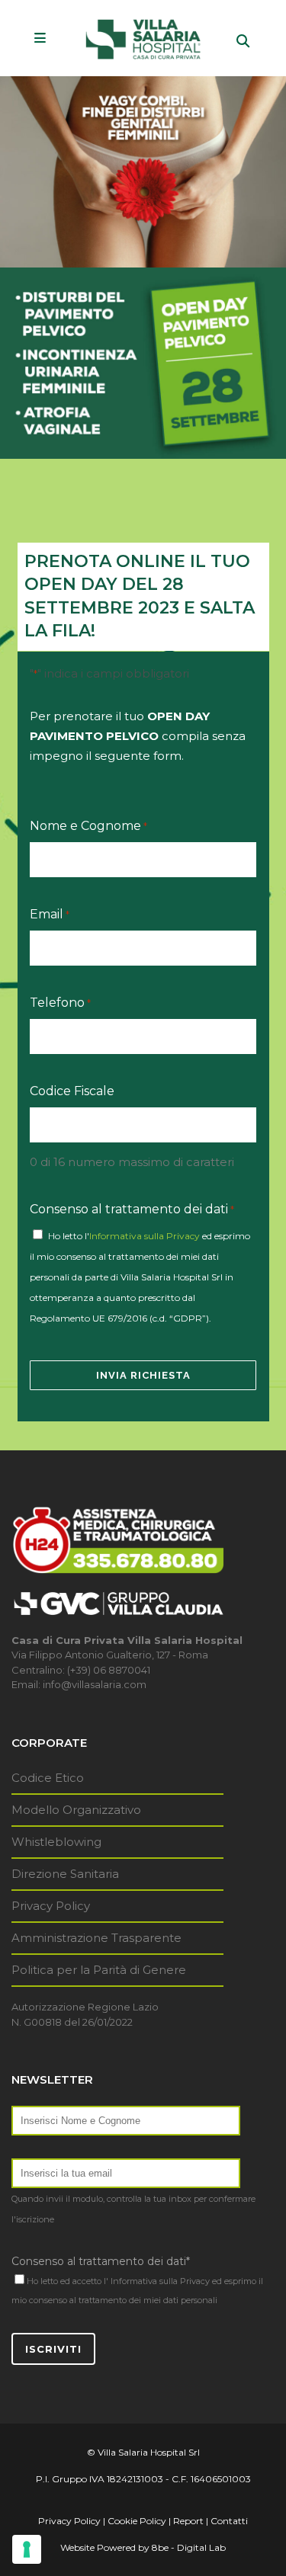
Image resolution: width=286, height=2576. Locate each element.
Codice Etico (48, 1778)
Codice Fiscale (72, 1091)
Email (50, 914)
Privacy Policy (51, 1906)
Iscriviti (53, 2349)
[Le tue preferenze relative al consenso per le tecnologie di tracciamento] (27, 2549)
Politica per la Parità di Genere (99, 1970)
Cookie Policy (137, 2521)
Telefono (60, 1003)
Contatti (229, 2521)
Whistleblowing (56, 1842)
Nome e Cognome (88, 826)
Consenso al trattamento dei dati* (101, 2261)
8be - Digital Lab (189, 2547)
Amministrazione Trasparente (96, 1938)
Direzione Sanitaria (65, 1874)
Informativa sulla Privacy (145, 1236)
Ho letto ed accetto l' (67, 2281)
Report (188, 2521)
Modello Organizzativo (76, 1810)
